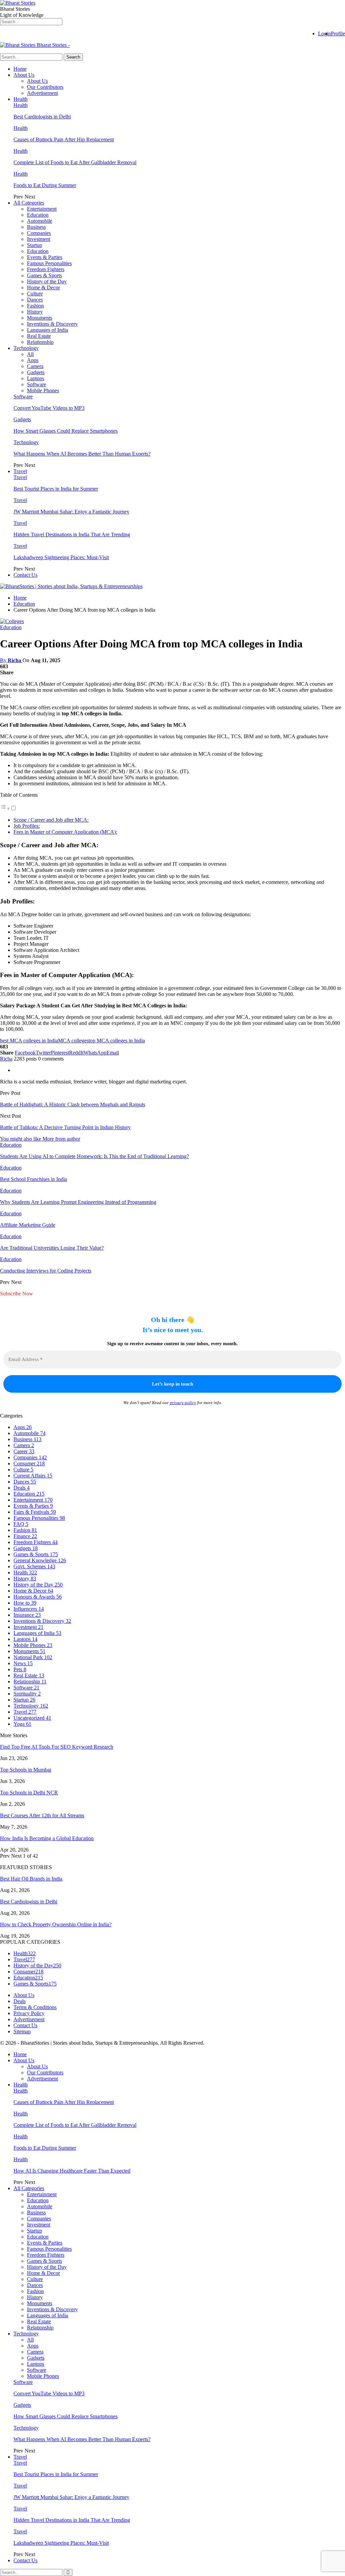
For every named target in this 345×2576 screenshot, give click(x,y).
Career (24, 1451)
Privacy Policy (29, 2013)
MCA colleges (73, 1041)
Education (38, 215)
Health (21, 99)
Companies (39, 233)
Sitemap (22, 2031)
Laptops (36, 378)
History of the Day (47, 281)
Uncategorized (32, 1718)
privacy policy (183, 1403)
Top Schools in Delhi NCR (29, 1793)
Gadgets (36, 372)
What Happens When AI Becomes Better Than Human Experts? (82, 454)
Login (324, 33)
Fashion (35, 306)
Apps (33, 360)
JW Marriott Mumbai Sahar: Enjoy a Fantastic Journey (71, 512)
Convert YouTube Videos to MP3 (49, 408)
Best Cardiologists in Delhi (42, 117)
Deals (22, 1488)
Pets (20, 1669)
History (35, 312)
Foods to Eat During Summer (45, 185)
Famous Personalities (49, 263)
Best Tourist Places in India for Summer (56, 489)
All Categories (29, 203)
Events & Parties (45, 257)
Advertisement (42, 93)
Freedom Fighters (46, 269)
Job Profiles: (27, 826)
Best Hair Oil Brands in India (31, 1879)
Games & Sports (44, 275)
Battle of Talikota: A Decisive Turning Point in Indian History (65, 1127)
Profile (338, 33)
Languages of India (48, 330)
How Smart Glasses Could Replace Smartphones (66, 431)
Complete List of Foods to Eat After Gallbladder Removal (75, 162)
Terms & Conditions (35, 2007)
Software (37, 384)
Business (36, 227)
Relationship (40, 342)
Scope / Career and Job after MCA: (51, 820)
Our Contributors (45, 87)
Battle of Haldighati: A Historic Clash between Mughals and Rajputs (73, 1104)
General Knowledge (40, 1560)
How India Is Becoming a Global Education (47, 1838)
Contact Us (25, 575)
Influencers (29, 1609)
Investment (39, 239)
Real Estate (39, 336)
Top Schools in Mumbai (26, 1770)
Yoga (22, 1724)
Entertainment (42, 209)
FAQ (21, 1524)
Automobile (40, 221)
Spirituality (27, 1694)
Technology (26, 348)
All (30, 354)
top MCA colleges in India (117, 1041)
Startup (35, 245)
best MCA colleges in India (29, 1041)
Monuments (40, 318)
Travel (20, 471)
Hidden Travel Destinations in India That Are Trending (72, 534)
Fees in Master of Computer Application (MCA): (65, 832)
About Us (24, 75)
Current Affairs (33, 1476)
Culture (35, 294)
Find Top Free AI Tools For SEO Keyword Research (57, 1747)
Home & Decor (43, 288)
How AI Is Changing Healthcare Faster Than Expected (72, 2171)
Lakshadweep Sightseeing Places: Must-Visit (61, 557)
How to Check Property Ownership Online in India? (56, 1924)
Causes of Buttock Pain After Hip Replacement (64, 139)
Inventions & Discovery (52, 324)
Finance (25, 1536)
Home (20, 69)
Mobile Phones (43, 390)
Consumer (29, 1463)
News (23, 1663)
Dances (35, 300)
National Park (33, 1657)
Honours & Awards (38, 1597)
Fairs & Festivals (35, 1512)
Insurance (27, 1615)
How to (25, 1603)
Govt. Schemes (34, 1566)
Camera (35, 366)
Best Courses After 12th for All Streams (42, 1815)
